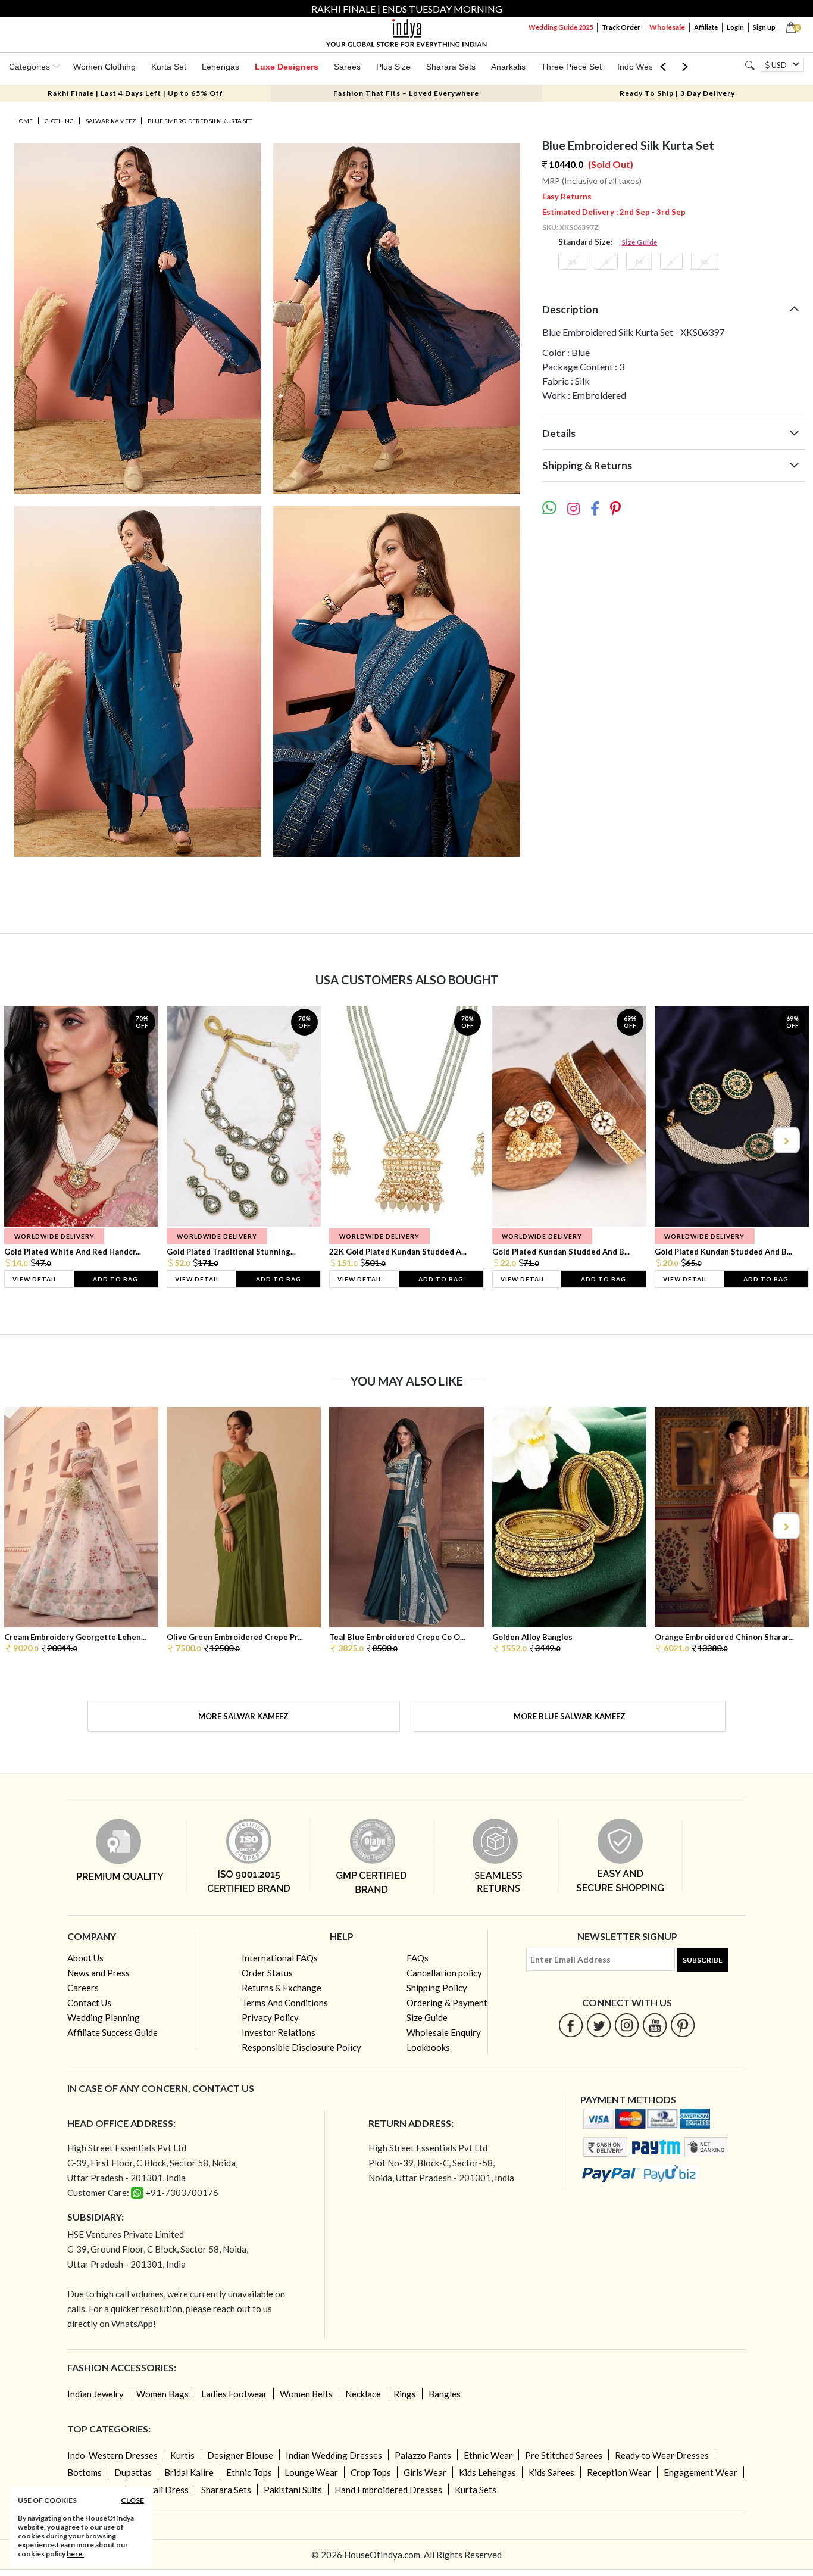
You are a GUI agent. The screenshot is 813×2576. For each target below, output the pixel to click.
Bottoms (85, 2472)
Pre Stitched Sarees (564, 2455)
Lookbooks (428, 2047)
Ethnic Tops (249, 2472)
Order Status (267, 1973)
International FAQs (280, 1958)
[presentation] (28, 1140)
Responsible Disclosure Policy (301, 2047)
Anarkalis (508, 67)
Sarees (347, 67)
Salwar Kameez (111, 121)
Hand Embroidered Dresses (388, 2490)
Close (132, 2500)
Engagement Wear (701, 2472)
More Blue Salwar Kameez (570, 1716)
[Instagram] (627, 2025)
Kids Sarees (551, 2472)
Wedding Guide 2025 (561, 27)
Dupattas (133, 2472)
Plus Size (393, 67)
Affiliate (706, 27)
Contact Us (89, 2003)
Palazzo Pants (423, 2455)
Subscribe (703, 1960)
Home (24, 121)
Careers (83, 1988)
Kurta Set (169, 67)
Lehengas (221, 67)
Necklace (363, 2394)
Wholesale (667, 27)
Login (735, 27)
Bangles (445, 2394)
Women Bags (162, 2394)
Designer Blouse (240, 2455)
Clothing (59, 121)
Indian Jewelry (96, 2394)
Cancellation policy (444, 1973)
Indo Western (642, 67)
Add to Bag (115, 1279)
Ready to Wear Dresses (662, 2455)
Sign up (764, 27)
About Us (85, 1958)
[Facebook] (571, 2025)
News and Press (99, 1973)
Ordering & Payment (447, 2003)
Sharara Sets (451, 67)
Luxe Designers (287, 67)
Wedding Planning (104, 2017)
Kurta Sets (476, 2490)
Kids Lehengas (487, 2472)
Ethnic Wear (488, 2455)
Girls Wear (425, 2472)
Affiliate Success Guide (112, 2032)
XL (705, 262)
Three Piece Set (571, 67)
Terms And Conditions (285, 2003)
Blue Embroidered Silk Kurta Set (200, 121)
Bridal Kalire (189, 2472)
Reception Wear (619, 2472)
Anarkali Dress (160, 2490)
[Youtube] (655, 2025)
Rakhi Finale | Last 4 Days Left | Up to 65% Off (135, 93)
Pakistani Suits (293, 2490)
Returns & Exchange (282, 1988)
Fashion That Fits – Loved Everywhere (406, 93)
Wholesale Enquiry (444, 2032)
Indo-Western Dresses (112, 2455)
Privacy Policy (270, 2017)
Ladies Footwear (234, 2394)
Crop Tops (371, 2472)
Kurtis (182, 2455)
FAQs (418, 1958)
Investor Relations (279, 2032)
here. (75, 2554)
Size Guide (640, 242)
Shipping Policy (437, 1988)
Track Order (621, 27)
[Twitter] (599, 2025)
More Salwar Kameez (243, 1716)
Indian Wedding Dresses (334, 2455)
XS (572, 262)
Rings (405, 2394)
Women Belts (306, 2394)
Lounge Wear (311, 2472)
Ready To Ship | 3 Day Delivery (677, 93)
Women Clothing (104, 67)
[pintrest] (683, 2025)
